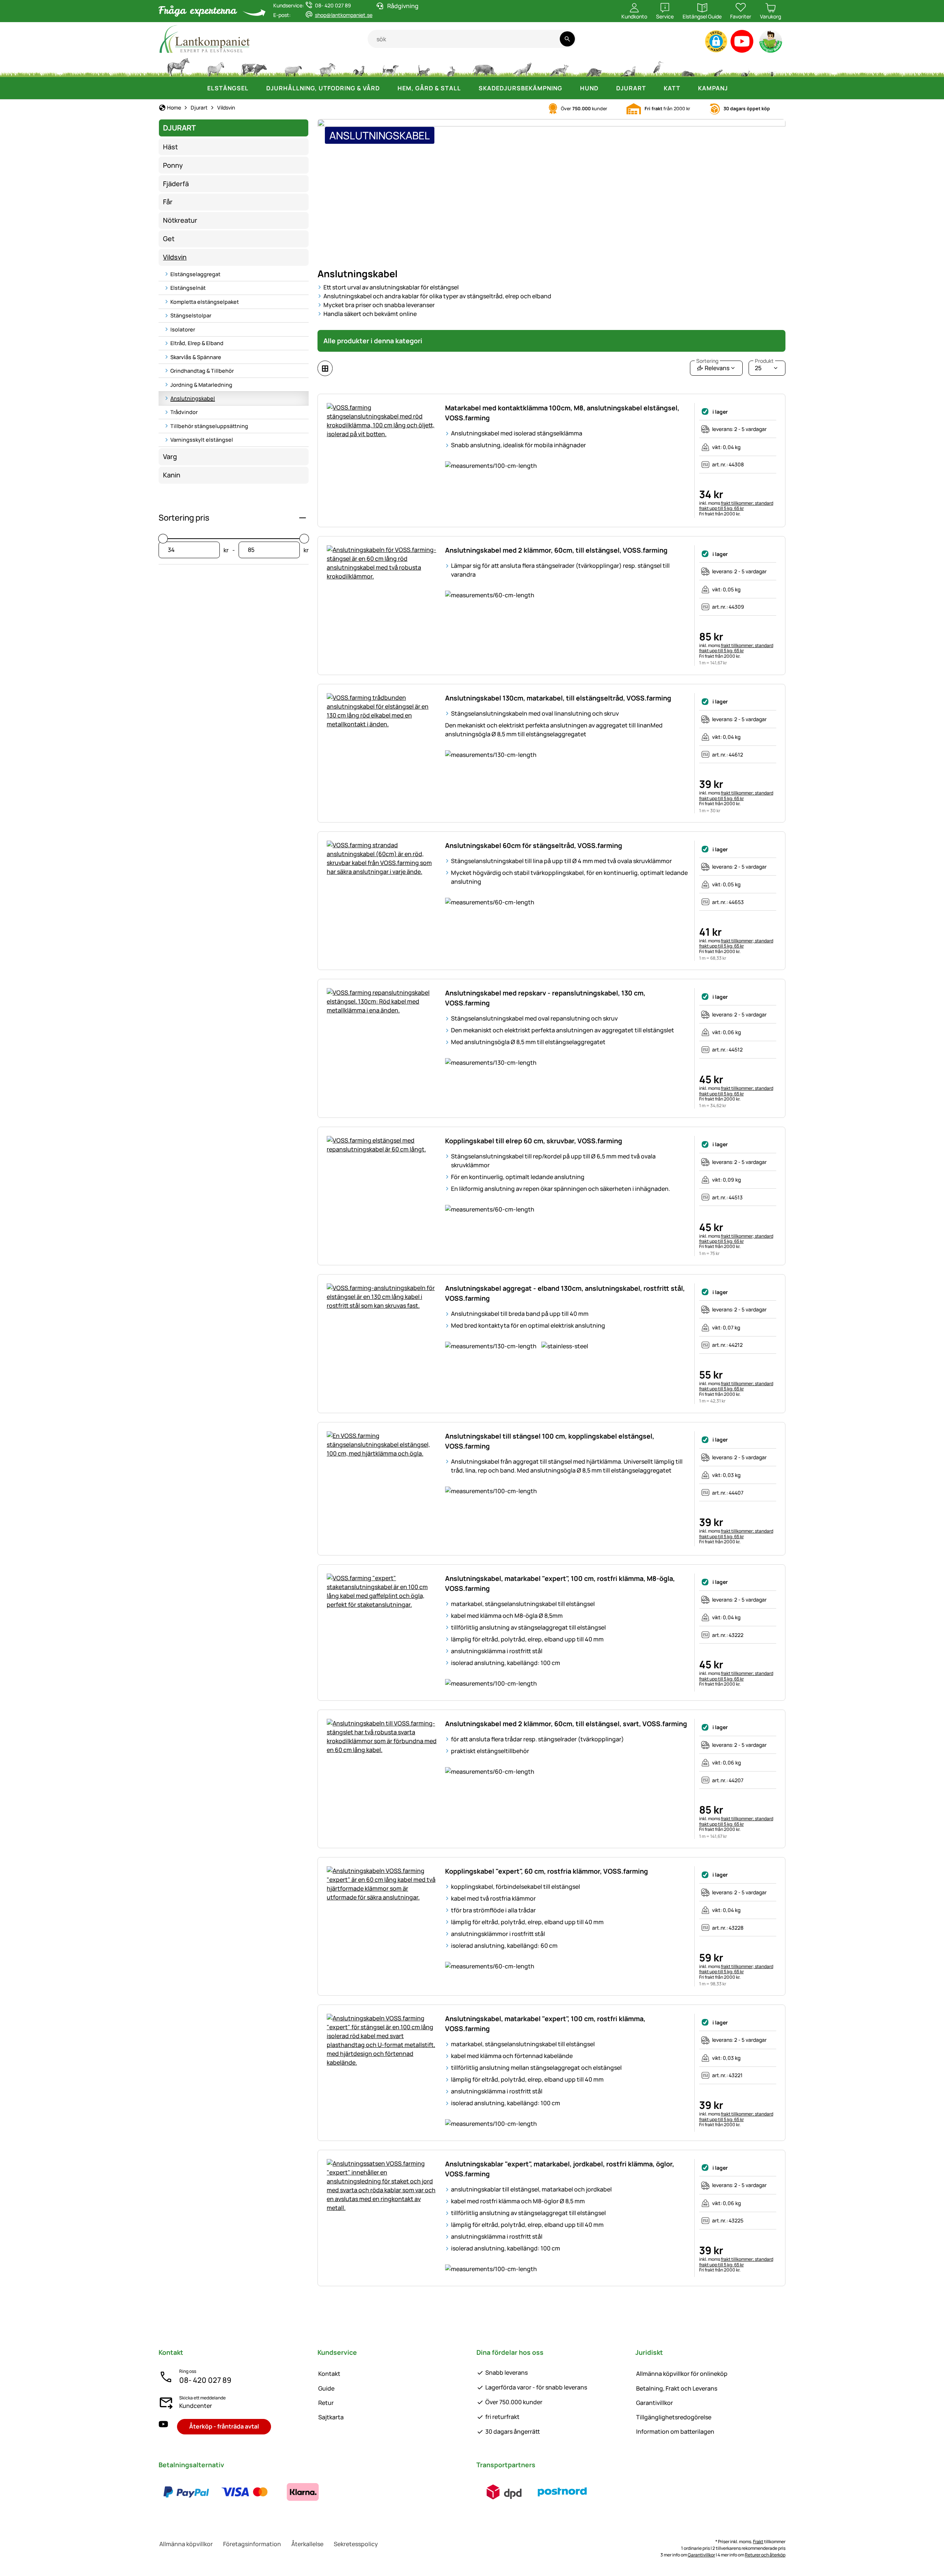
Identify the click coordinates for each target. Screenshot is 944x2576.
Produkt (764, 361)
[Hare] (451, 66)
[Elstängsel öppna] (256, 88)
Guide (326, 2388)
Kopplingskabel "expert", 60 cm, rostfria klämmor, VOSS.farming (546, 1871)
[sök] (567, 39)
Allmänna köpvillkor (186, 2544)
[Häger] (658, 66)
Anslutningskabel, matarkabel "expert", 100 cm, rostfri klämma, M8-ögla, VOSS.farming (560, 1583)
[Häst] (178, 66)
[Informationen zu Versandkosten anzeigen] (533, 2492)
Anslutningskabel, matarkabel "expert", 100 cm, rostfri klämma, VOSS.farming (545, 2024)
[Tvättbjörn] (594, 66)
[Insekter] (772, 66)
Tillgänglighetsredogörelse (674, 2417)
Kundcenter (196, 2406)
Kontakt (329, 2374)
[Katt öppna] (688, 88)
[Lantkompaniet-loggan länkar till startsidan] (263, 39)
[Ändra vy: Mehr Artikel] (325, 368)
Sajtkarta (331, 2417)
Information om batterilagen (675, 2431)
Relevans (713, 366)
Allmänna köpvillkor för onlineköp (682, 2374)
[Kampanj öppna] (735, 88)
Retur (326, 2403)
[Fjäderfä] (359, 66)
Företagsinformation (252, 2544)
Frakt (758, 2542)
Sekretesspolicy (356, 2544)
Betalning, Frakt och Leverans (677, 2388)
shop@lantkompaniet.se (344, 15)
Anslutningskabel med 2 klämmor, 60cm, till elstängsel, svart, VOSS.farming (566, 1724)
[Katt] (423, 66)
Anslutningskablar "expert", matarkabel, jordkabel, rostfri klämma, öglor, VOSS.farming (560, 2169)
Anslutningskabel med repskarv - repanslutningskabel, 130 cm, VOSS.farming (545, 998)
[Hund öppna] (606, 88)
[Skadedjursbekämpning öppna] (570, 88)
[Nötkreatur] (254, 66)
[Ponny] (215, 66)
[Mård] (627, 66)
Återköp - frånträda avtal (224, 2426)
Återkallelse (307, 2544)
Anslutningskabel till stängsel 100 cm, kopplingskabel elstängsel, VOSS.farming (550, 1441)
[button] (716, 41)
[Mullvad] (688, 66)
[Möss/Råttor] (718, 66)
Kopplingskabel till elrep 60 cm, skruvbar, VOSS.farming (534, 1141)
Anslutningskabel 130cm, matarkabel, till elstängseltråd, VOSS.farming (558, 698)
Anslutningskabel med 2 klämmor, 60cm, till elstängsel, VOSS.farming (556, 550)
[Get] (327, 66)
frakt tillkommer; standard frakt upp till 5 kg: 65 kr (736, 506)
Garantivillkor (655, 2403)
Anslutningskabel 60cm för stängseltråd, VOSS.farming (534, 845)
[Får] (293, 66)
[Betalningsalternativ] (244, 2492)
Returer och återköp (765, 2555)
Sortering (707, 361)
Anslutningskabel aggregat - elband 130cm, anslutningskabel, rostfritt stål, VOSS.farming (565, 1293)
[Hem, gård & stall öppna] (468, 88)
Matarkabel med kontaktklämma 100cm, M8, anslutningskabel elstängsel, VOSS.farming (562, 413)
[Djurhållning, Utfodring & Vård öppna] (387, 88)
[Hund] (390, 66)
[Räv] (559, 66)
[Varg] (522, 66)
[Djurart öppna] (653, 88)
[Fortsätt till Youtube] (742, 43)
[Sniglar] (746, 66)
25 (764, 366)
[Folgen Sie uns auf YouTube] (163, 2426)
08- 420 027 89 (205, 2380)
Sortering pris (184, 518)
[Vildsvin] (484, 66)
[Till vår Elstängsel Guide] (771, 43)
